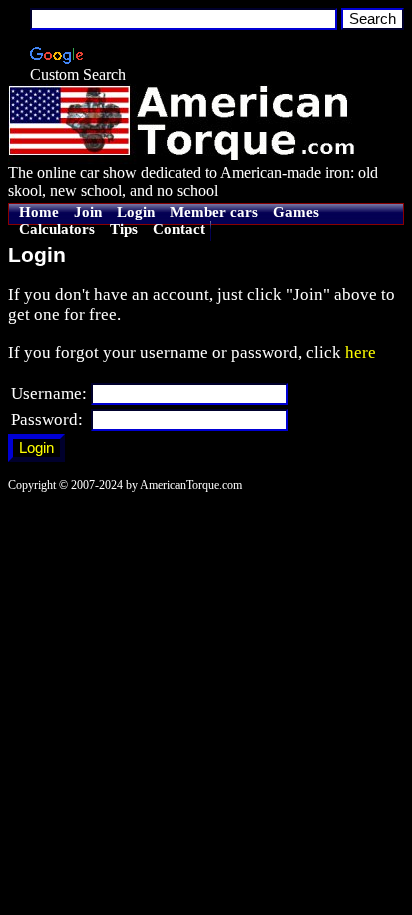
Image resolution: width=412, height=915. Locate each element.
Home (39, 212)
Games (296, 212)
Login (136, 212)
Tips (124, 229)
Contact (179, 229)
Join (88, 212)
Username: (49, 393)
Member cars (214, 212)
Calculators (57, 229)
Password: (47, 419)
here (360, 352)
